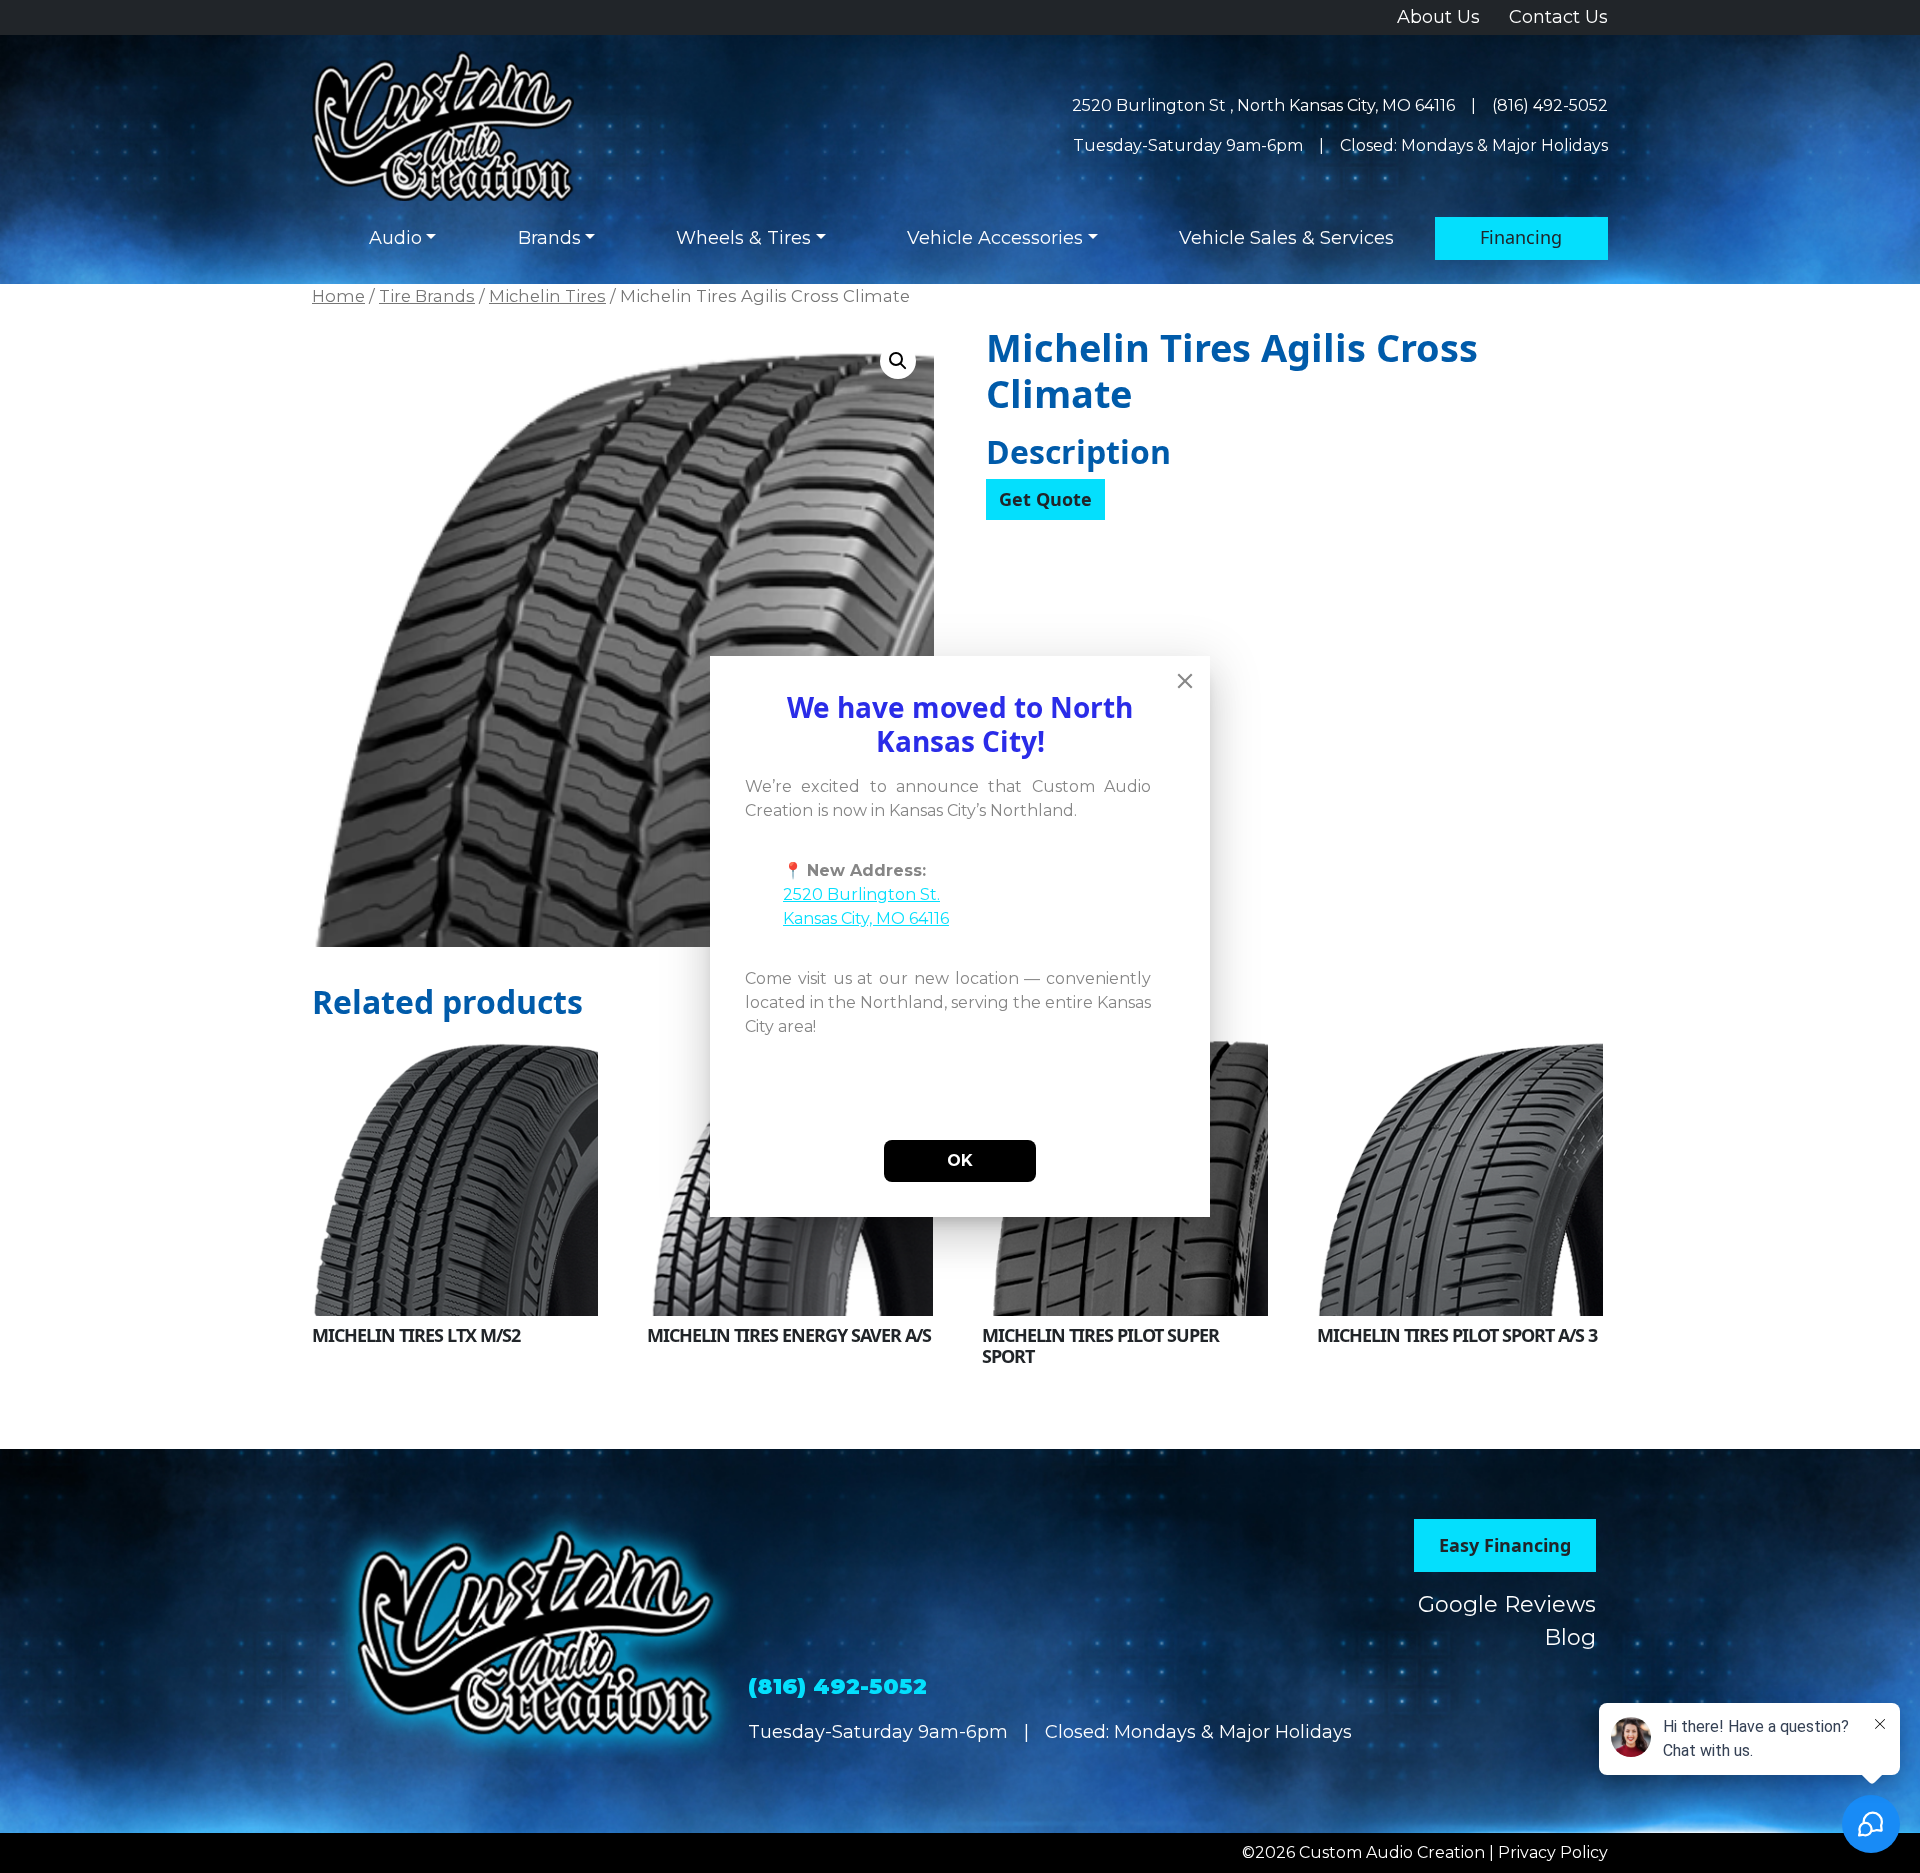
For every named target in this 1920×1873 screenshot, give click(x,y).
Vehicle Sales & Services (1286, 238)
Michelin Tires (547, 296)
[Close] (1185, 681)
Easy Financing (1505, 1545)
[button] (898, 361)
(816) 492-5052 (1550, 105)
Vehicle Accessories (995, 238)
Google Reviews (1507, 1604)
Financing (1521, 237)
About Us (1438, 17)
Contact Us (1558, 17)
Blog (1570, 1637)
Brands (549, 238)
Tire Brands (427, 296)
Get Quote (1045, 499)
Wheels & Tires (743, 238)
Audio (395, 238)
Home (338, 296)
